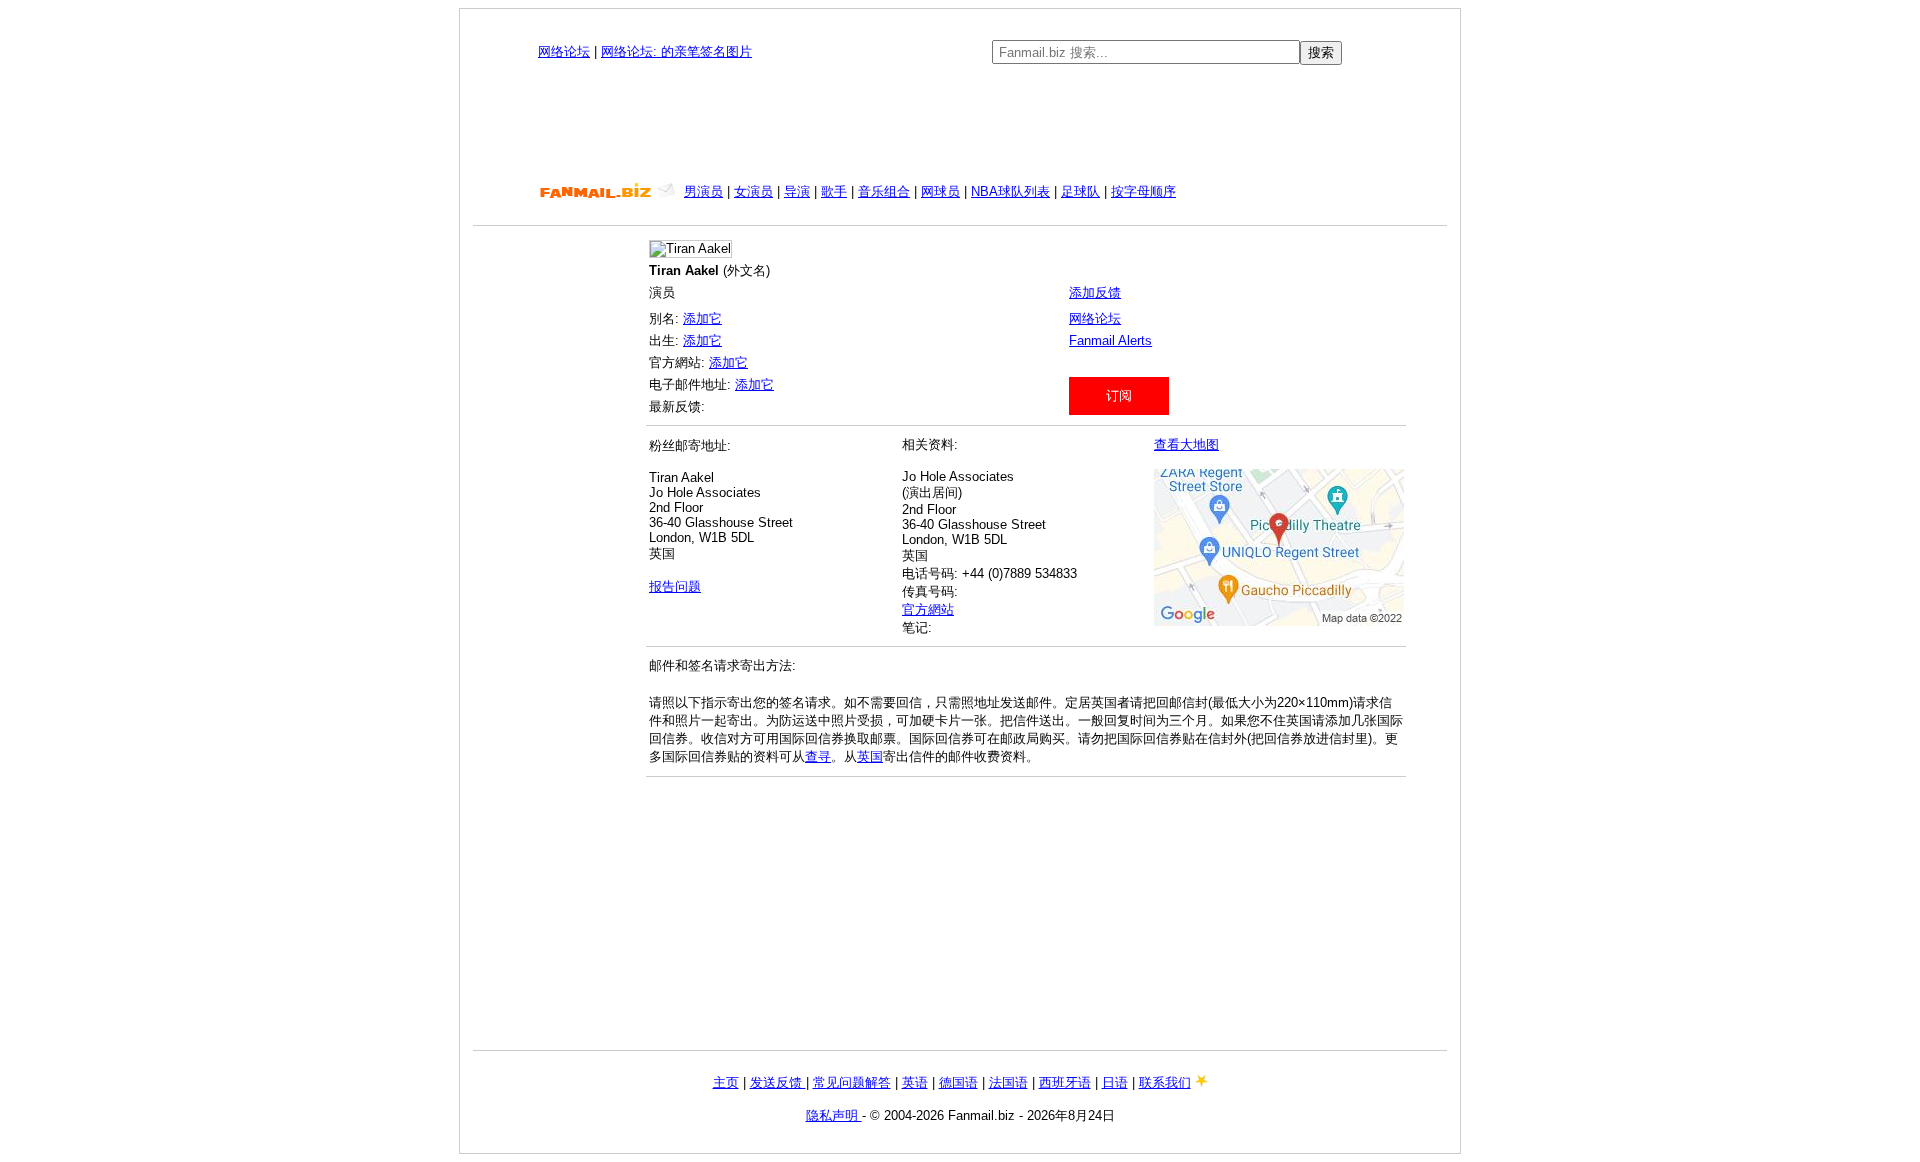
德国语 (958, 1082)
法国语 (1008, 1082)
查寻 (818, 756)
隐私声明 (834, 1115)
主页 (726, 1082)
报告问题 (675, 586)
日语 (1115, 1082)
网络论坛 (564, 51)
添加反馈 (1095, 292)
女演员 (753, 191)
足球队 (1080, 191)
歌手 (834, 191)
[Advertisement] (960, 124)
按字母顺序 (1143, 191)
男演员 (703, 191)
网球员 (940, 191)
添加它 (702, 318)
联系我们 (1165, 1082)
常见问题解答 (852, 1082)
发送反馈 (778, 1082)
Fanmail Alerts (1110, 340)
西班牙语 (1065, 1082)
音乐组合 (884, 191)
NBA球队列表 (1010, 191)
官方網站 (928, 609)
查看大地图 (1186, 444)
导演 (797, 191)
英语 (915, 1082)
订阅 (1119, 395)
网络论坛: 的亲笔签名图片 (676, 51)
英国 (870, 756)
